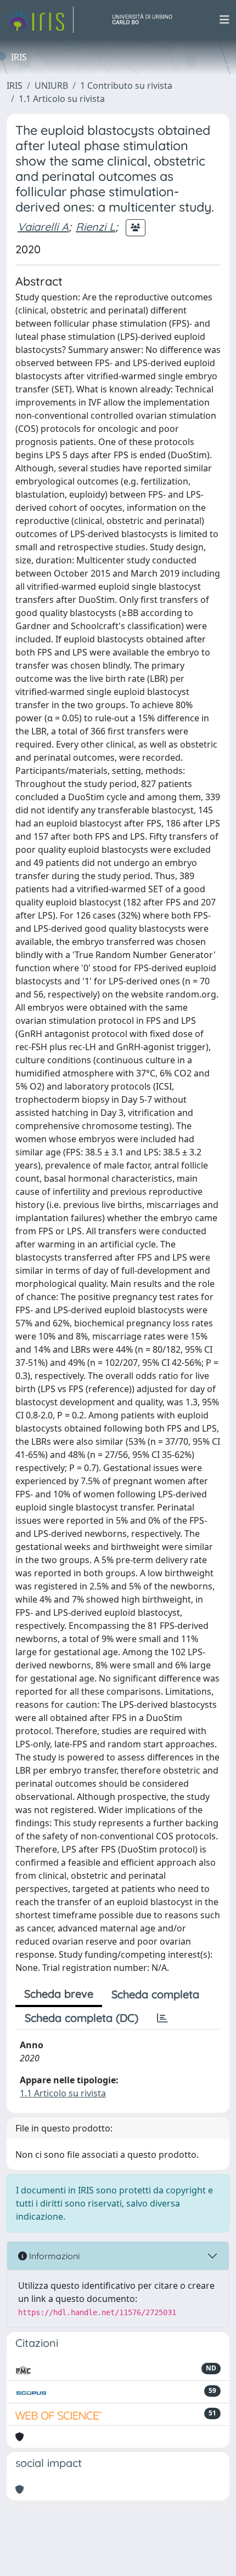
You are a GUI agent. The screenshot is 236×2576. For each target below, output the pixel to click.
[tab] (162, 2018)
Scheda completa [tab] (155, 1994)
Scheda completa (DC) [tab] (82, 2018)
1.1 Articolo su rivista (62, 99)
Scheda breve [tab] (59, 1994)
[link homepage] (40, 20)
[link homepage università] (147, 20)
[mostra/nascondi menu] (224, 20)
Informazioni (53, 2256)
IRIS (15, 86)
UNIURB (51, 86)
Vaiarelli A (43, 227)
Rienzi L (95, 227)
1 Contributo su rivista (126, 86)
